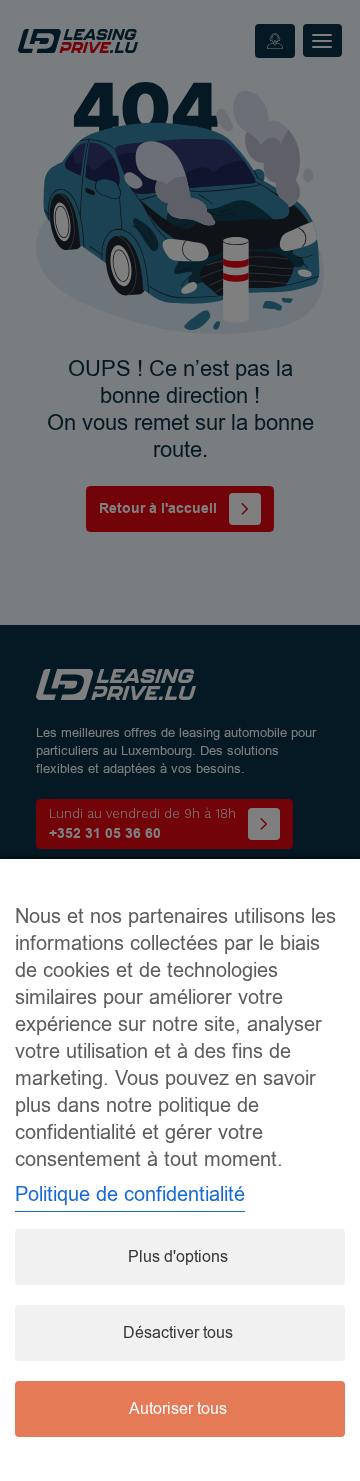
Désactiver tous (178, 1333)
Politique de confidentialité (130, 1194)
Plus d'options (178, 1257)
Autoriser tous (178, 1409)
